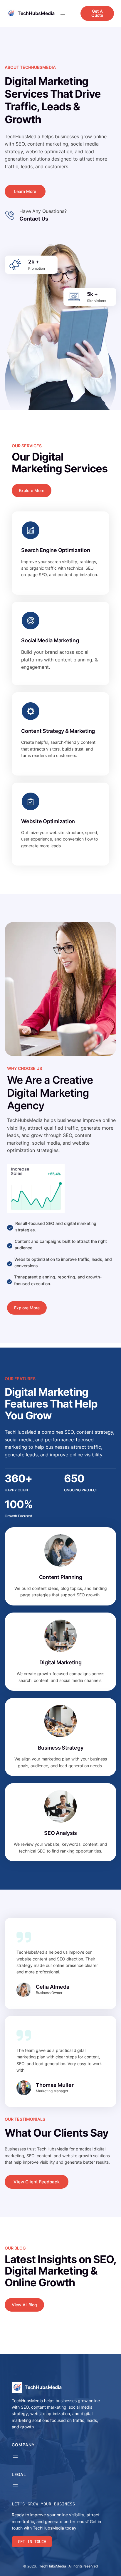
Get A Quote (97, 13)
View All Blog (24, 2305)
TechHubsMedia (36, 13)
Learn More (25, 191)
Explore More (32, 490)
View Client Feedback (37, 2182)
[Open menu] (63, 13)
